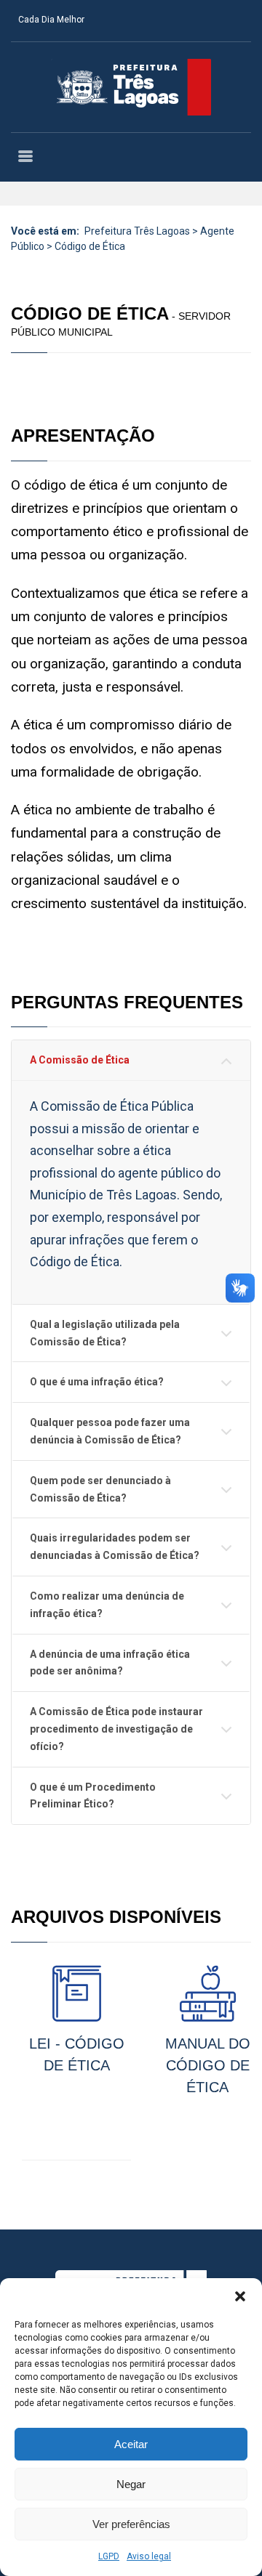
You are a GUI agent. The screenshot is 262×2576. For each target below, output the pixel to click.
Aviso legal (149, 2556)
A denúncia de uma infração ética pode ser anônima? (110, 1663)
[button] (240, 2296)
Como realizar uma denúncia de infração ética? (107, 1605)
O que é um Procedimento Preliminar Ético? (93, 1796)
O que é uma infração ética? (97, 1382)
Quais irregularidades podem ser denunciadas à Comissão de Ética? (115, 1547)
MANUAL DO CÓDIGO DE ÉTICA (208, 2065)
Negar (131, 2484)
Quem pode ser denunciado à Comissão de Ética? (100, 1489)
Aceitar (131, 2444)
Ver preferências (131, 2524)
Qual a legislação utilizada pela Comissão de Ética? (105, 1333)
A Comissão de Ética (80, 1060)
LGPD (109, 2556)
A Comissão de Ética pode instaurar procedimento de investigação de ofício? (116, 1729)
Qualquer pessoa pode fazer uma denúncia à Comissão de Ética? (110, 1431)
